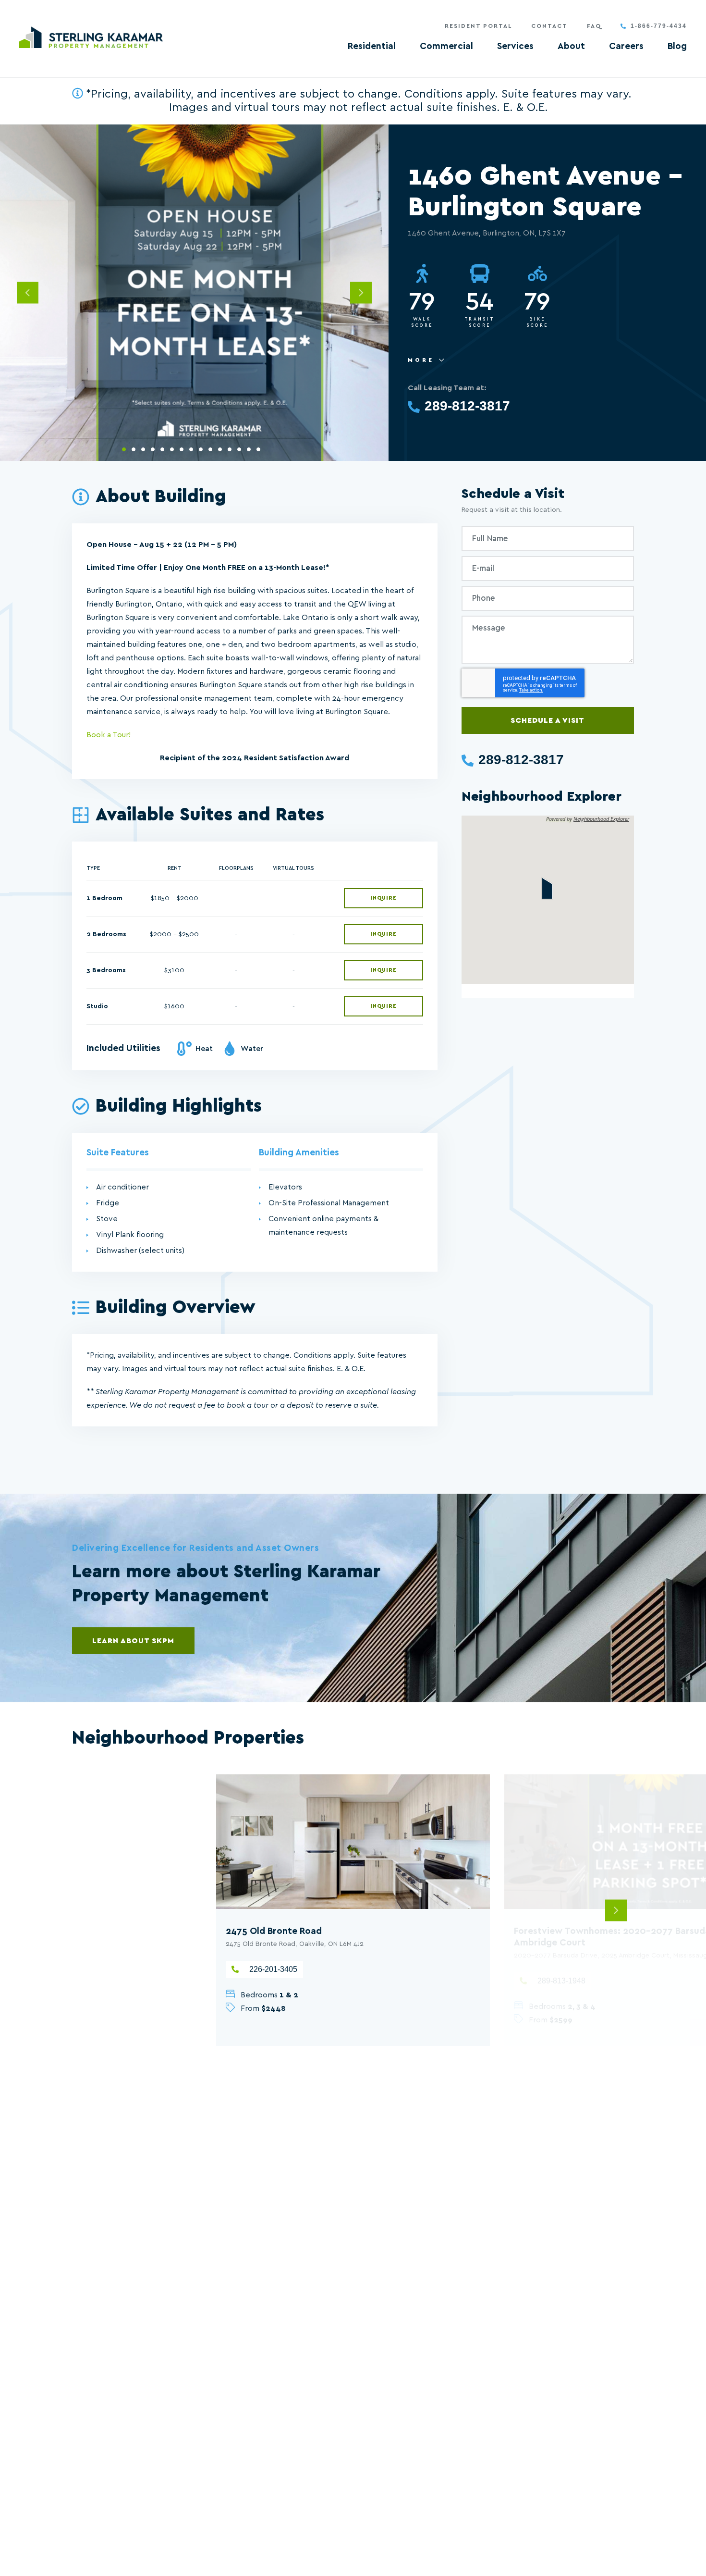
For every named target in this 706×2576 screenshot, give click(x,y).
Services (515, 46)
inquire (383, 898)
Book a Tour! (109, 735)
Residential (372, 46)
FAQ (594, 26)
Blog (677, 46)
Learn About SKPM (133, 1641)
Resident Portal (478, 26)
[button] (547, 888)
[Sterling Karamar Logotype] (91, 37)
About (571, 46)
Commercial (446, 46)
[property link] (353, 1842)
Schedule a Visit (548, 720)
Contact (549, 26)
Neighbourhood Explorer (601, 819)
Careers (626, 46)
